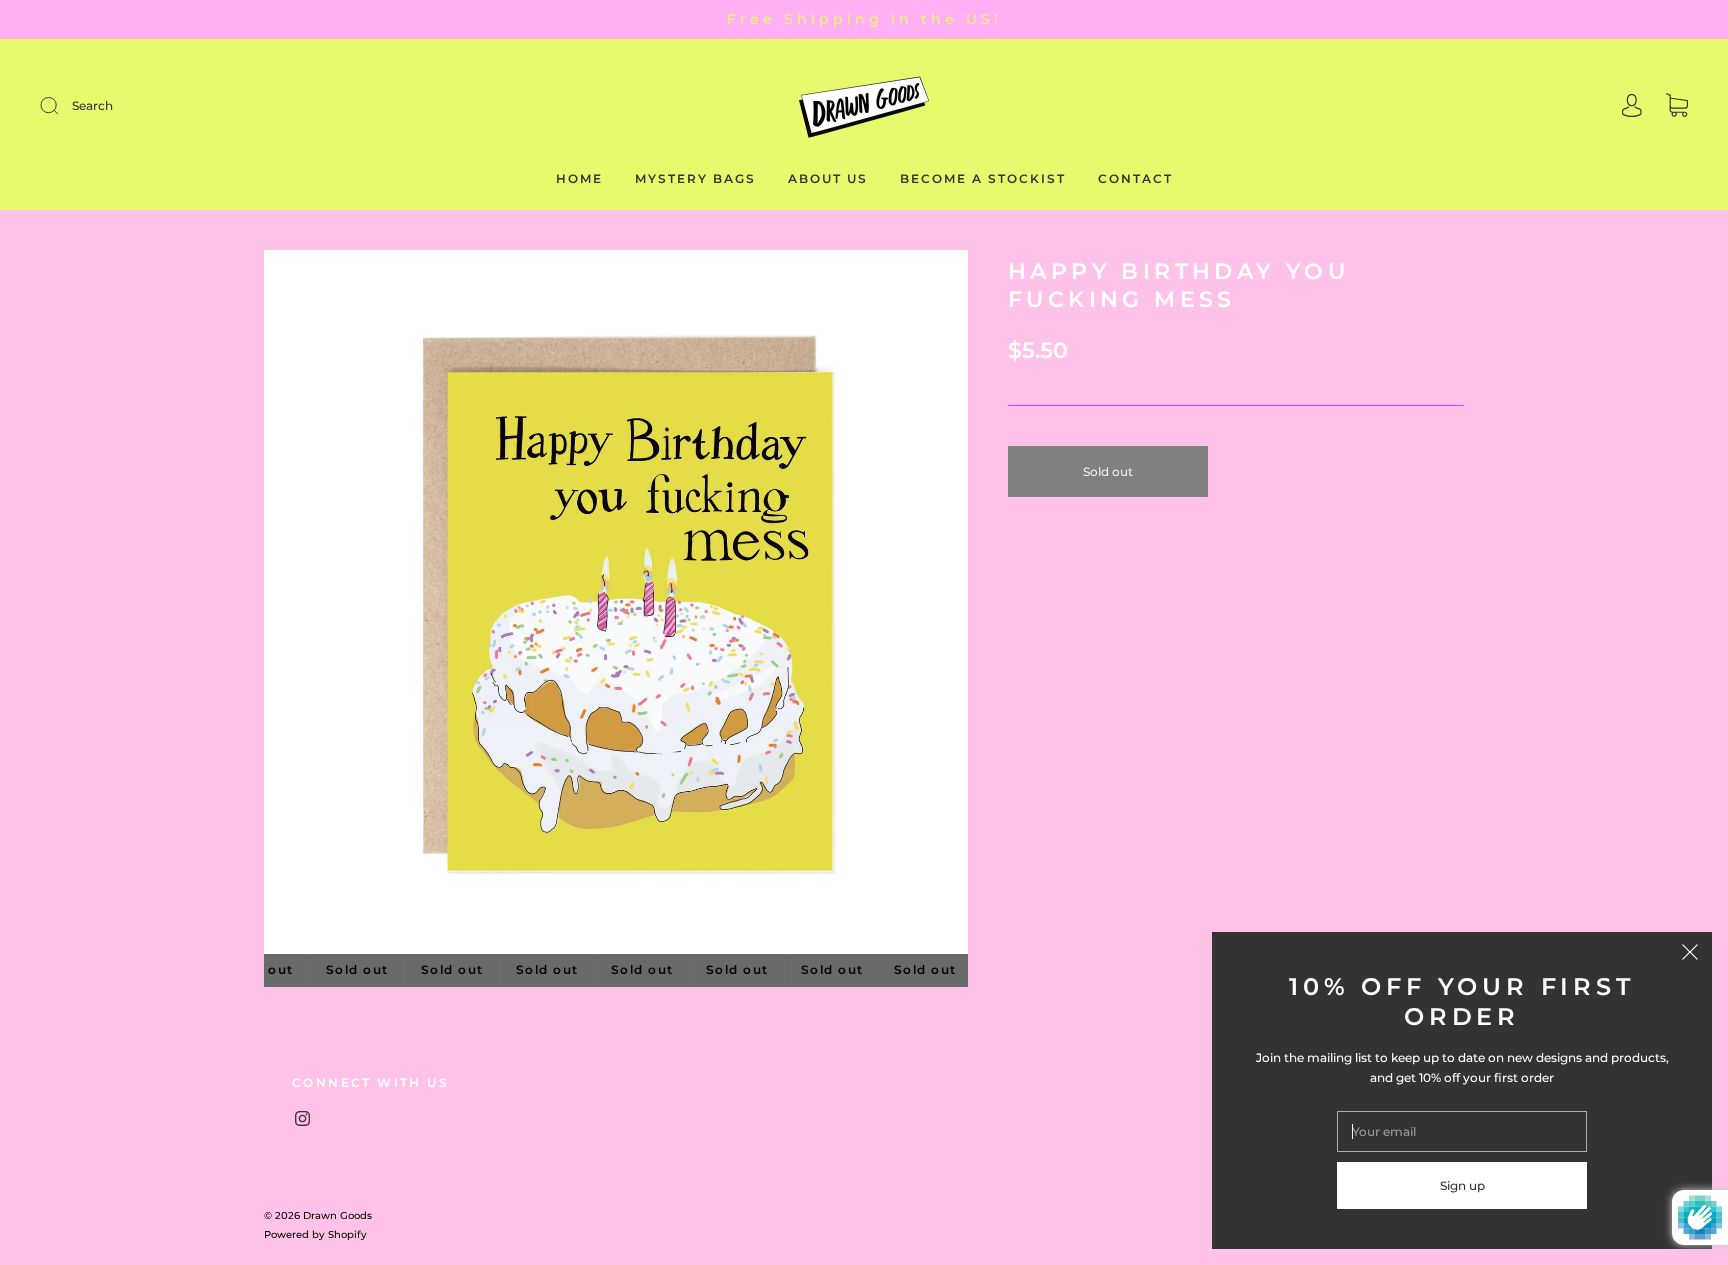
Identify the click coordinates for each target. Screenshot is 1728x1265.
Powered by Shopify (315, 1234)
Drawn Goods (337, 1215)
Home (579, 178)
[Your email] (1462, 1131)
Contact (1135, 178)
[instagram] (302, 1118)
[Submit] (183, 105)
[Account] (1632, 107)
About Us (828, 178)
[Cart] (1677, 107)
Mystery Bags (695, 178)
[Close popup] (1690, 954)
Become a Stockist (983, 178)
